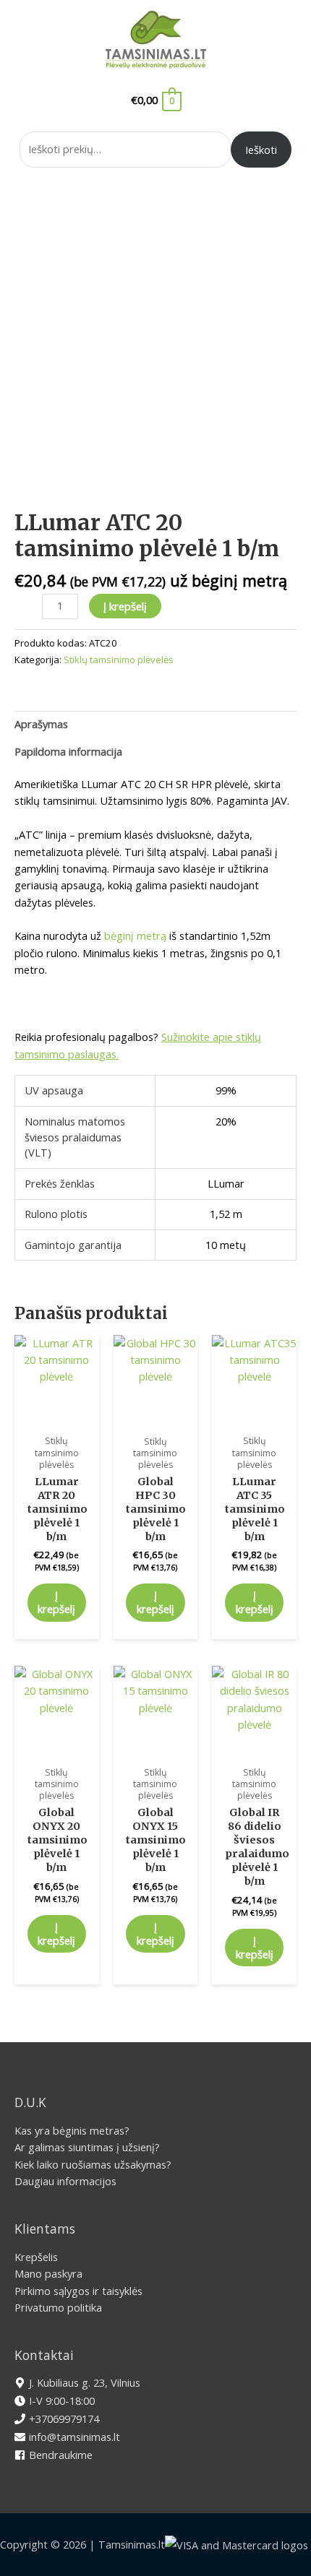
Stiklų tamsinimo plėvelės (119, 660)
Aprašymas (41, 724)
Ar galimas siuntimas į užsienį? (87, 2147)
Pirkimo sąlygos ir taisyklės (78, 2291)
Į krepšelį (125, 606)
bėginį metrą (135, 935)
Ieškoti (261, 150)
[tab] (155, 725)
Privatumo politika (58, 2307)
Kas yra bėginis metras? (72, 2130)
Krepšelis (36, 2257)
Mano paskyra (48, 2273)
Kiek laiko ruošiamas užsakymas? (93, 2164)
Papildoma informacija (68, 751)
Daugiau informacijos (65, 2181)
